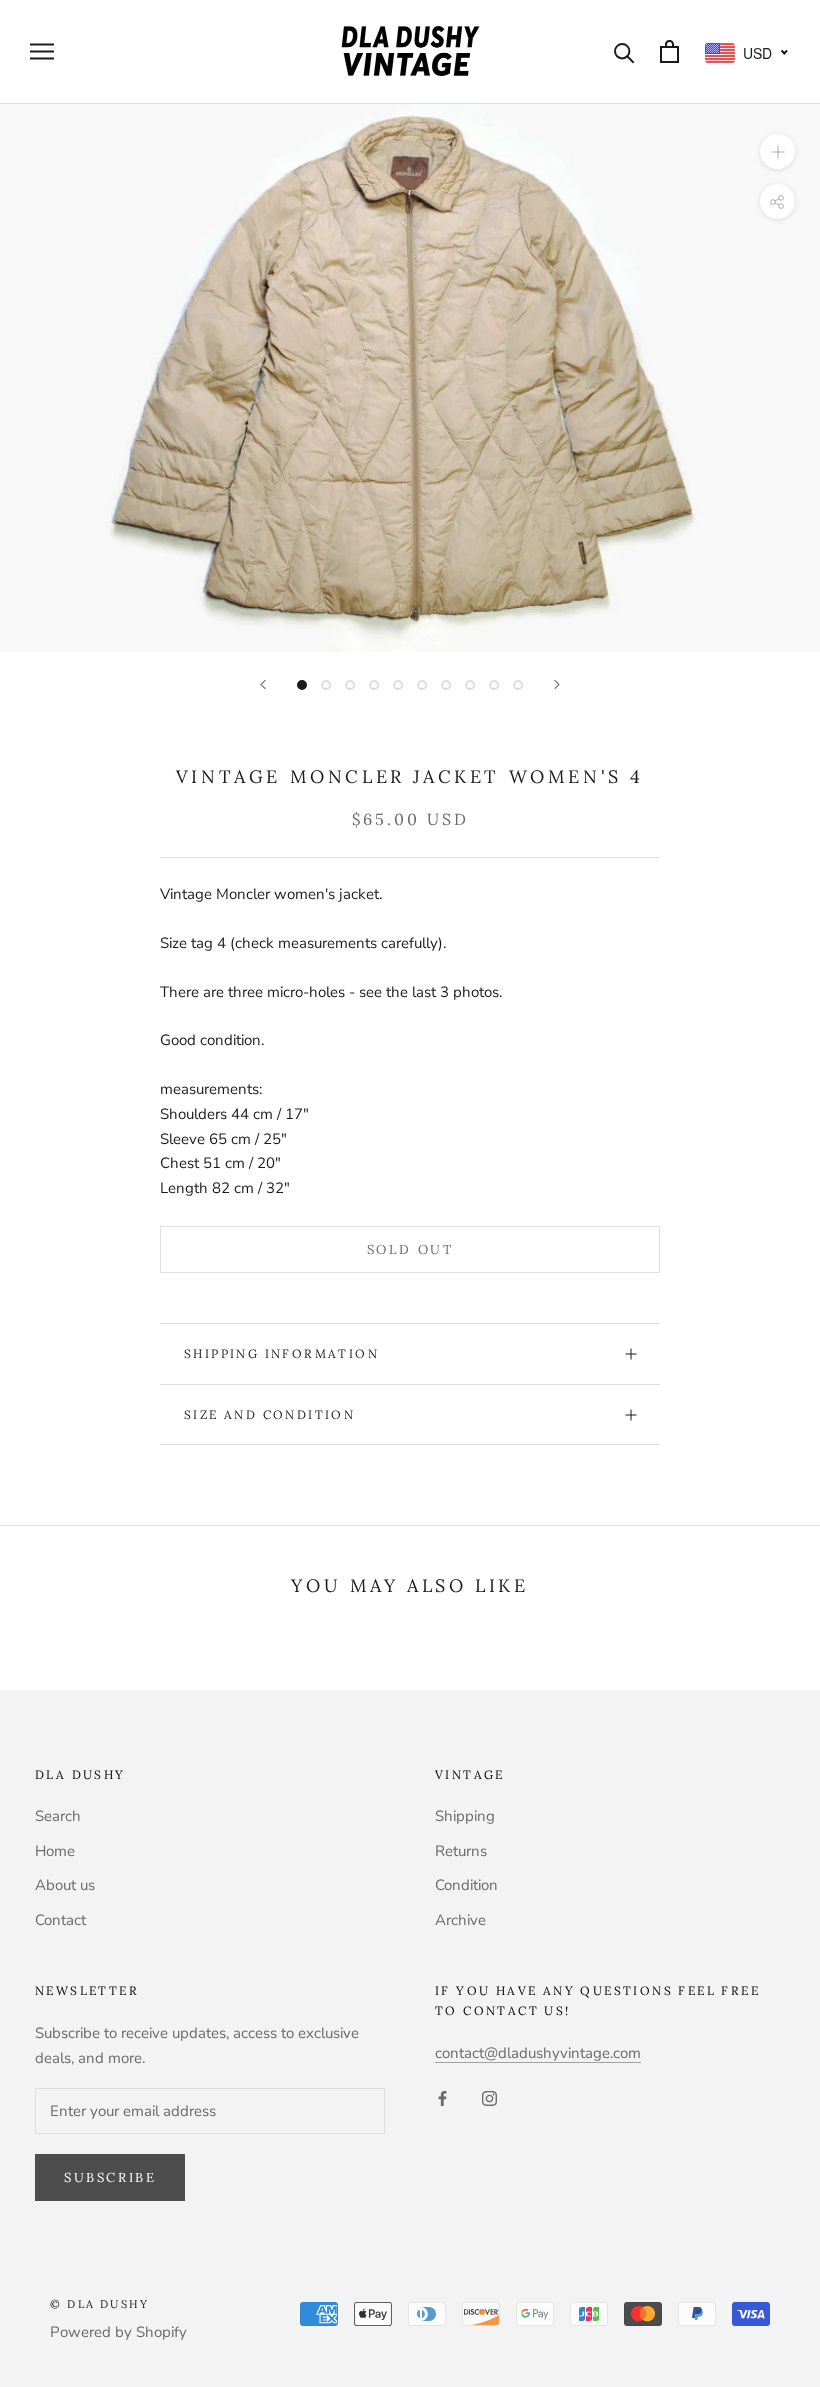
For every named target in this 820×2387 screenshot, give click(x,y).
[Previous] (263, 684)
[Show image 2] (326, 685)
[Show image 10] (518, 685)
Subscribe (110, 2177)
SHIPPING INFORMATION (281, 1353)
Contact (60, 1920)
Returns (461, 1851)
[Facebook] (442, 2097)
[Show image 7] (446, 685)
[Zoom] (777, 150)
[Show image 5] (398, 685)
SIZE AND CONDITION (269, 1414)
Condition (466, 1885)
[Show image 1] (302, 685)
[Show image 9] (494, 685)
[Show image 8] (470, 685)
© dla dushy (99, 2304)
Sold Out (410, 1249)
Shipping (465, 1816)
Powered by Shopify (118, 2332)
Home (55, 1851)
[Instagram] (489, 2097)
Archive (460, 1920)
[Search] (624, 51)
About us (65, 1885)
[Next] (557, 684)
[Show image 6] (422, 685)
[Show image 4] (374, 685)
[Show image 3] (350, 685)
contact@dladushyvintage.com (538, 2053)
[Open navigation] (42, 51)
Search (58, 1816)
